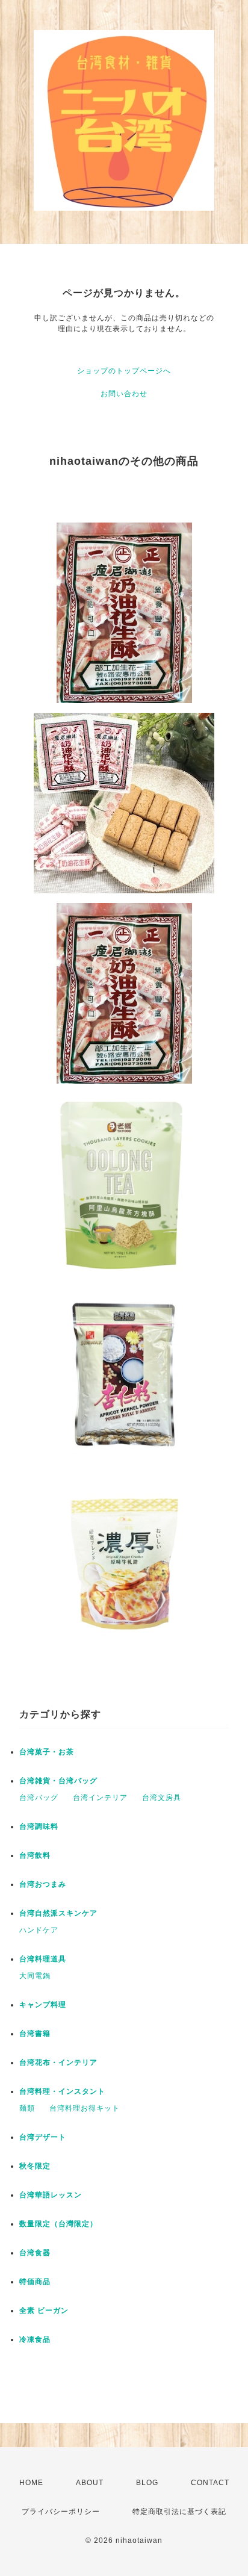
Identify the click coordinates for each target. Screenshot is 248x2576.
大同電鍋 (35, 1976)
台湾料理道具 (43, 1959)
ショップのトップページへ (124, 371)
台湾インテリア (100, 1798)
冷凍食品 (35, 2339)
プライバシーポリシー (61, 2512)
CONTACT (210, 2483)
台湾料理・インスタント (62, 2091)
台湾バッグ (39, 1798)
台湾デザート (43, 2137)
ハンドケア (39, 1930)
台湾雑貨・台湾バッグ (58, 1781)
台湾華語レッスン (51, 2195)
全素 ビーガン (44, 2311)
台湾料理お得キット (85, 2108)
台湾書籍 (35, 2034)
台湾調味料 (39, 1826)
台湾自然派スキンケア (58, 1913)
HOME (31, 2483)
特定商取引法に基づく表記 (179, 2512)
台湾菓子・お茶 (47, 1752)
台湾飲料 (35, 1855)
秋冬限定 (35, 2166)
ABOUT (90, 2483)
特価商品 (35, 2282)
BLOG (147, 2483)
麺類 (27, 2108)
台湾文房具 (162, 1798)
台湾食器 (35, 2253)
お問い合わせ (124, 394)
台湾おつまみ (43, 1884)
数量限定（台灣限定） (58, 2224)
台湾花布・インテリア (58, 2062)
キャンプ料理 (43, 2005)
